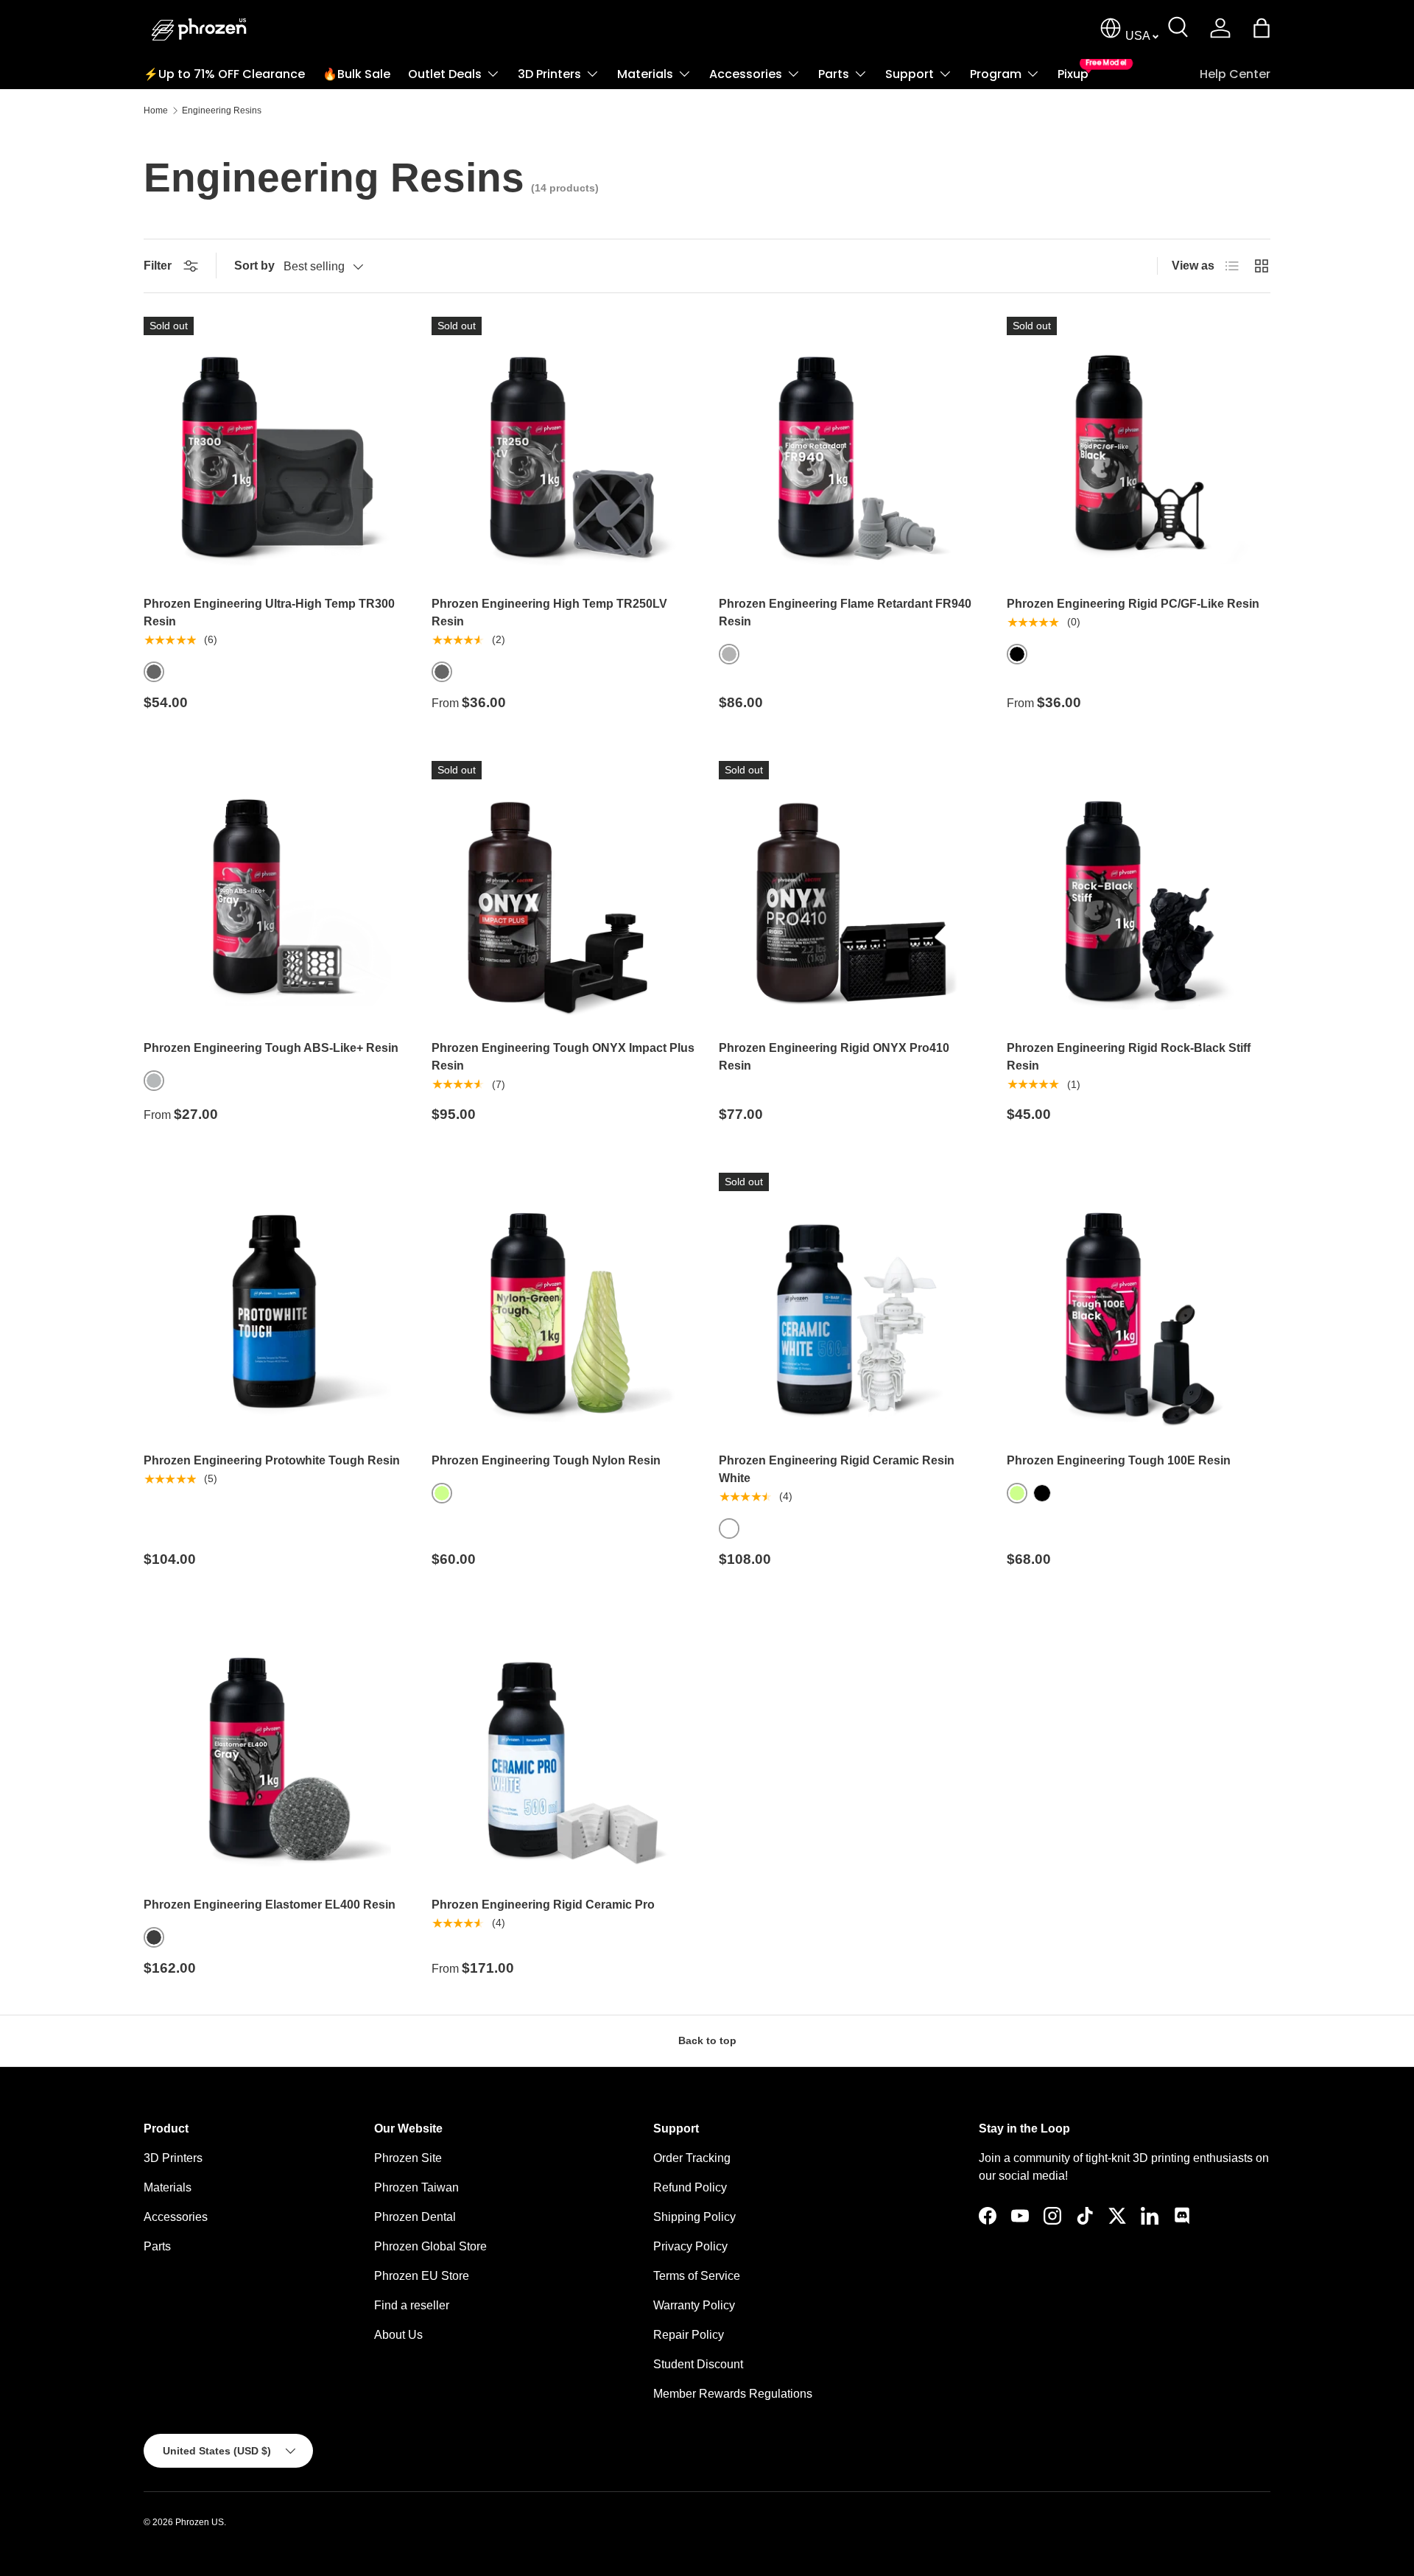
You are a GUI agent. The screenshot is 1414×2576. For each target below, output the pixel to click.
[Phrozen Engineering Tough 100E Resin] (1139, 1305)
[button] (1262, 28)
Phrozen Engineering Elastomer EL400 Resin (270, 1905)
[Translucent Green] (442, 1493)
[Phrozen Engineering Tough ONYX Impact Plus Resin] (564, 893)
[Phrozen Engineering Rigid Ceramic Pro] (564, 1750)
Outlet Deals (445, 74)
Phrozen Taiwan (416, 2187)
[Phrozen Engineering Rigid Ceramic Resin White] (851, 1305)
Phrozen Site (408, 2158)
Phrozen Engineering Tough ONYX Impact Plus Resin (563, 1057)
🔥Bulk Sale (356, 74)
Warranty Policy (694, 2305)
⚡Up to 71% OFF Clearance (224, 74)
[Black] (1017, 654)
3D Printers (549, 74)
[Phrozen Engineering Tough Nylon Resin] (564, 1305)
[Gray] (154, 672)
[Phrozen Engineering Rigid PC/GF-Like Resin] (1139, 449)
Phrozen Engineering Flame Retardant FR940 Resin (845, 613)
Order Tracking (692, 2158)
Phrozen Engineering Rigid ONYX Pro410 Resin (834, 1057)
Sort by (254, 266)
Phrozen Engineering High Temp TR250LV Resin (549, 613)
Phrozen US (200, 2522)
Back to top (707, 2040)
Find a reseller (412, 2305)
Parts (834, 74)
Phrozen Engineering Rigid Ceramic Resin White (837, 1469)
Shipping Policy (694, 2217)
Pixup (1073, 71)
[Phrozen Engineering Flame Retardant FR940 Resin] (851, 449)
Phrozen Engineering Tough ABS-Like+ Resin (271, 1048)
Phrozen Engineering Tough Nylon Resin (546, 1460)
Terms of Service (697, 2276)
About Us (398, 2335)
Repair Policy (689, 2335)
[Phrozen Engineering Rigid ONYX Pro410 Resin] (851, 893)
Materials (645, 74)
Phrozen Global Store (430, 2246)
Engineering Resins (222, 110)
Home (156, 110)
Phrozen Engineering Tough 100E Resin (1119, 1460)
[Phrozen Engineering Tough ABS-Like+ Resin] (276, 893)
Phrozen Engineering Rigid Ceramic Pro (543, 1905)
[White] (729, 1529)
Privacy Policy (690, 2246)
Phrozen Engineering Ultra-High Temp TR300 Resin (269, 613)
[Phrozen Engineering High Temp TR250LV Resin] (564, 449)
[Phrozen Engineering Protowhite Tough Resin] (276, 1305)
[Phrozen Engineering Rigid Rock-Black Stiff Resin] (1139, 893)
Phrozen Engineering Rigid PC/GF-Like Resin (1133, 604)
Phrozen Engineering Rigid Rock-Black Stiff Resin (1129, 1057)
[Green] (1017, 1493)
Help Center (1235, 74)
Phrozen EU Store (422, 2276)
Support (910, 74)
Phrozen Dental (415, 2217)
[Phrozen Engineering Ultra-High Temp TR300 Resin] (276, 449)
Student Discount (698, 2364)
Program (996, 74)
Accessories (746, 74)
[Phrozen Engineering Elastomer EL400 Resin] (276, 1750)
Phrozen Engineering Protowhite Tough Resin (272, 1460)
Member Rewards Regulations (733, 2394)
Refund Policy (690, 2187)
